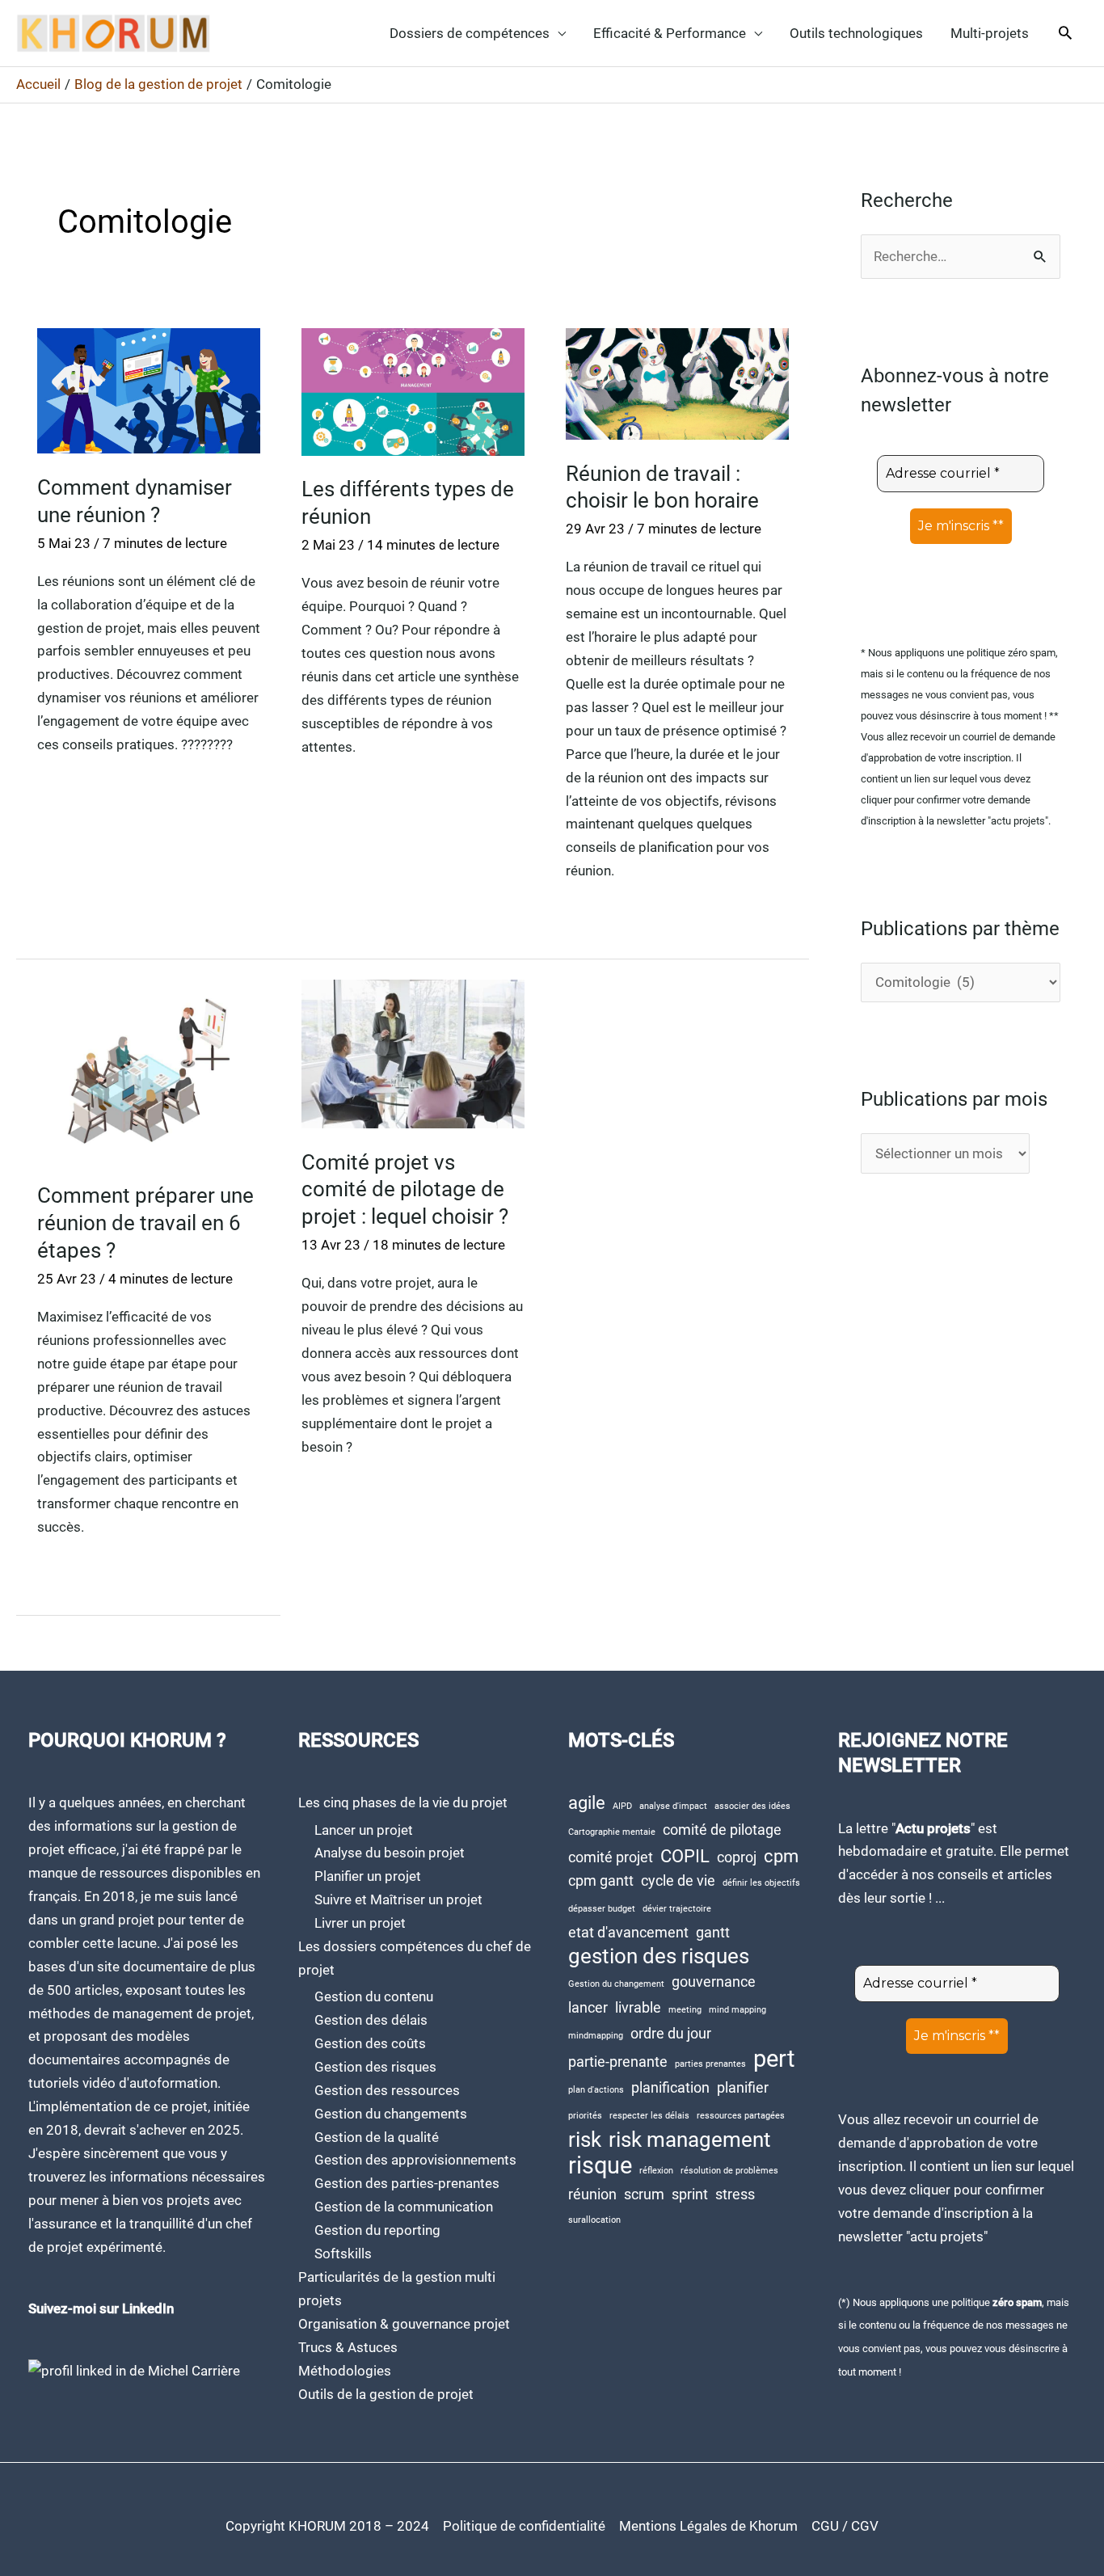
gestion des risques (659, 1956)
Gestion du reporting (377, 2230)
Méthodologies (345, 2371)
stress (735, 2194)
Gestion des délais (371, 2020)
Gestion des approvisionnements (415, 2160)
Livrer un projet (360, 1923)
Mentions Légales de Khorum (708, 2526)
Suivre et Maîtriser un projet (398, 1899)
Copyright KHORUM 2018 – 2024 (327, 2526)
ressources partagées (741, 2116)
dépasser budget (602, 1909)
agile (587, 1802)
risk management (690, 2140)
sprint (690, 2194)
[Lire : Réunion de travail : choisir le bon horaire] (677, 383)
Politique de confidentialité (524, 2526)
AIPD (622, 1806)
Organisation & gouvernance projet (404, 2324)
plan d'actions (596, 2090)
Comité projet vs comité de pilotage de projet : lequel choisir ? (405, 1190)
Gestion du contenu (374, 1996)
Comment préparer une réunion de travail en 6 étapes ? (145, 1223)
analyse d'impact (673, 1806)
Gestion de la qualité (377, 2137)
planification (670, 2088)
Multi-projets (990, 33)
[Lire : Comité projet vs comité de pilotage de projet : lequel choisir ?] (413, 1053)
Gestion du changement (616, 1984)
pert (774, 2059)
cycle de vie (678, 1881)
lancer (588, 2008)
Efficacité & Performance (670, 33)
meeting (685, 2010)
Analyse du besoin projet (390, 1853)
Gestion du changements (391, 2114)
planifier (743, 2088)
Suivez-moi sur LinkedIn (101, 2308)
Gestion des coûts (370, 2043)
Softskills (343, 2253)
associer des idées (752, 1806)
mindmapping (596, 2036)
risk (585, 2140)
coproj (737, 1857)
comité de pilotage (722, 1830)
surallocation (594, 2220)
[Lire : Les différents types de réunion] (413, 390)
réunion (592, 2194)
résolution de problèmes (729, 2171)
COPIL (685, 1856)
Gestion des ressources (387, 2090)
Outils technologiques (856, 33)
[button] (1065, 34)
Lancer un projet (364, 1830)
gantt (713, 1933)
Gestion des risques (375, 2067)
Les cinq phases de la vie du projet (403, 1802)
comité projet (611, 1857)
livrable (638, 2008)
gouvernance (714, 1982)
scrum (644, 2194)
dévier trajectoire (677, 1909)
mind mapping (737, 2010)
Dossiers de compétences (470, 33)
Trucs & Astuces (348, 2347)
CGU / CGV (845, 2526)
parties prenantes (710, 2064)
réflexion (656, 2171)
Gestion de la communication (404, 2207)
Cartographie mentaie (612, 1832)
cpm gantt (601, 1881)
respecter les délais (649, 2116)
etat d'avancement (628, 1933)
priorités (585, 2116)
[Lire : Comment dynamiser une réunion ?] (149, 390)
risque (600, 2166)
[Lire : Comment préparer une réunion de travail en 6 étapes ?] (149, 1070)
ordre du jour (671, 2034)
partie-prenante (618, 2062)
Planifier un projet (368, 1876)
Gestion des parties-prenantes (407, 2183)
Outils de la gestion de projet (386, 2394)
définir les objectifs (761, 1883)
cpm (781, 1856)
